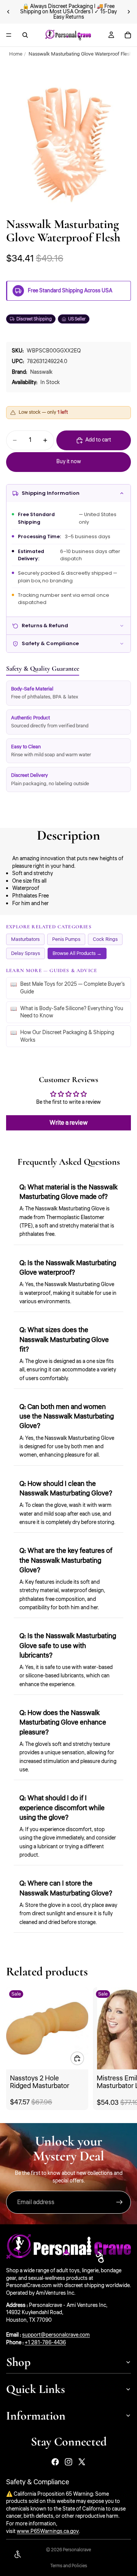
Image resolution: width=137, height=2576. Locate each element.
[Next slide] (129, 12)
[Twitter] (82, 2462)
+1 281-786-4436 (45, 2343)
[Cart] (128, 35)
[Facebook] (55, 2462)
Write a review (68, 1123)
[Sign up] (119, 2202)
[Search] (25, 35)
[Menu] (9, 35)
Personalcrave (77, 2550)
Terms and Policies (69, 2566)
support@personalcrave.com (56, 2335)
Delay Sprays (25, 953)
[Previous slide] (8, 12)
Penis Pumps (66, 939)
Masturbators (25, 939)
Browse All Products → (77, 953)
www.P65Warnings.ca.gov (48, 2531)
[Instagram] (68, 2462)
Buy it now (69, 462)
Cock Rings (105, 939)
